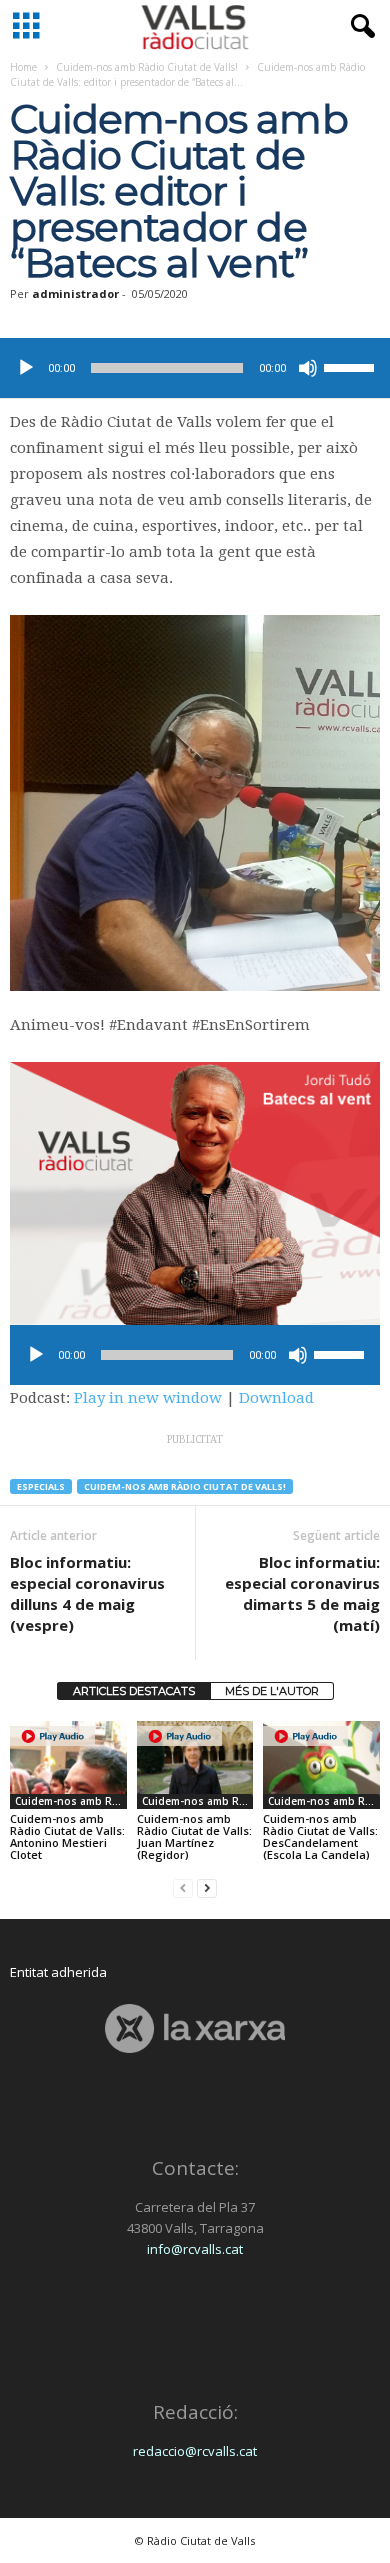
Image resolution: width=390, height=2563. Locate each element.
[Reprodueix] (26, 368)
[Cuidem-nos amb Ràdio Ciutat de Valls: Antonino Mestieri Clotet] (68, 1764)
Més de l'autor (272, 1691)
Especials (41, 1486)
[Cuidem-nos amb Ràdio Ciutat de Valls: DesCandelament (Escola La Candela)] (321, 1764)
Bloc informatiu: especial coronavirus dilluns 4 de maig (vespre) (87, 1593)
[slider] (352, 366)
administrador (75, 293)
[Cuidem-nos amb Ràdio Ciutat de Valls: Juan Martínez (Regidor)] (195, 1764)
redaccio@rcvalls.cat (195, 2451)
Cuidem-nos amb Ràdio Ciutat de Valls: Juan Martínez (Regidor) (194, 1836)
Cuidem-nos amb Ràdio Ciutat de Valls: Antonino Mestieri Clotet (67, 1836)
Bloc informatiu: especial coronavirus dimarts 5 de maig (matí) (302, 1593)
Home (23, 67)
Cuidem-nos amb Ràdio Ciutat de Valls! (147, 67)
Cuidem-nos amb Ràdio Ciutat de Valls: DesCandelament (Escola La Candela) (320, 1836)
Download (276, 1398)
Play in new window (148, 1398)
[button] (359, 27)
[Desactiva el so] (308, 368)
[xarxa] (195, 2028)
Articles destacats (134, 1691)
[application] (195, 368)
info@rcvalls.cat (195, 2249)
